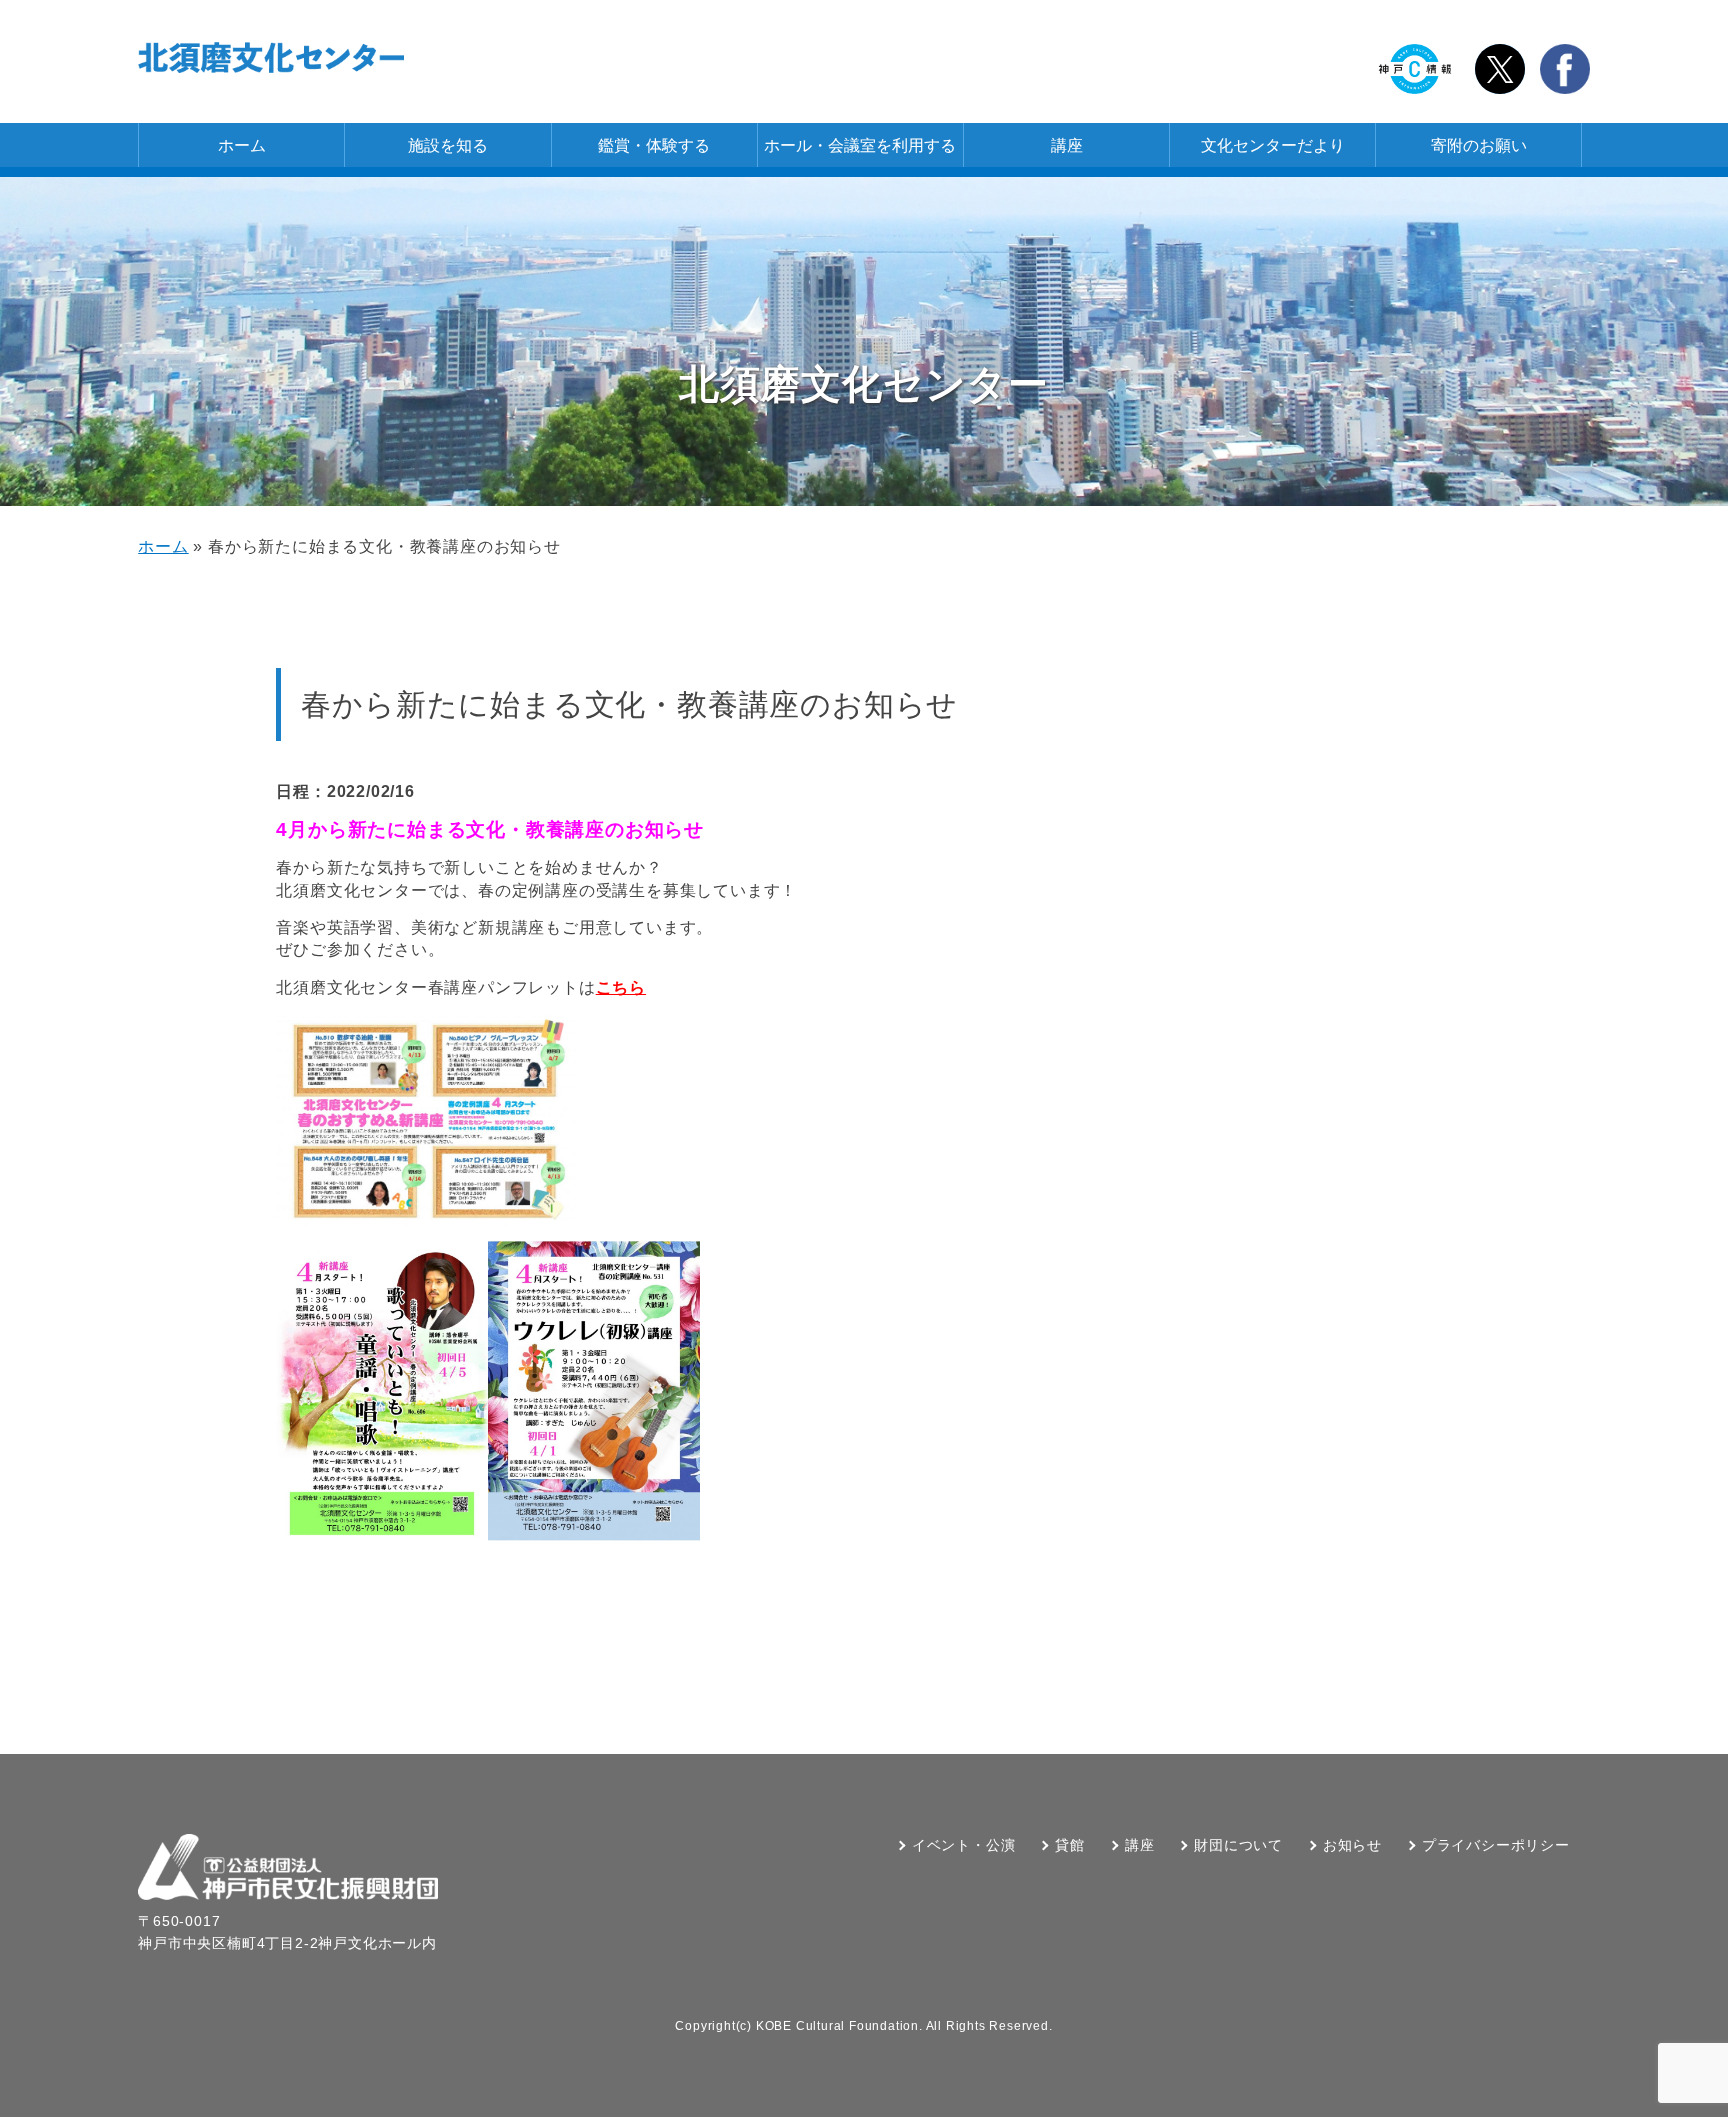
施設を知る (448, 145)
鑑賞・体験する (654, 145)
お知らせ (1352, 1845)
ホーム (242, 145)
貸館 (1070, 1845)
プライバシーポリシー (1496, 1845)
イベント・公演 (964, 1845)
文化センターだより (1273, 145)
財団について (1238, 1845)
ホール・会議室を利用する (860, 145)
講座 (1067, 145)
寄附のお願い (1479, 145)
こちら (621, 987)
